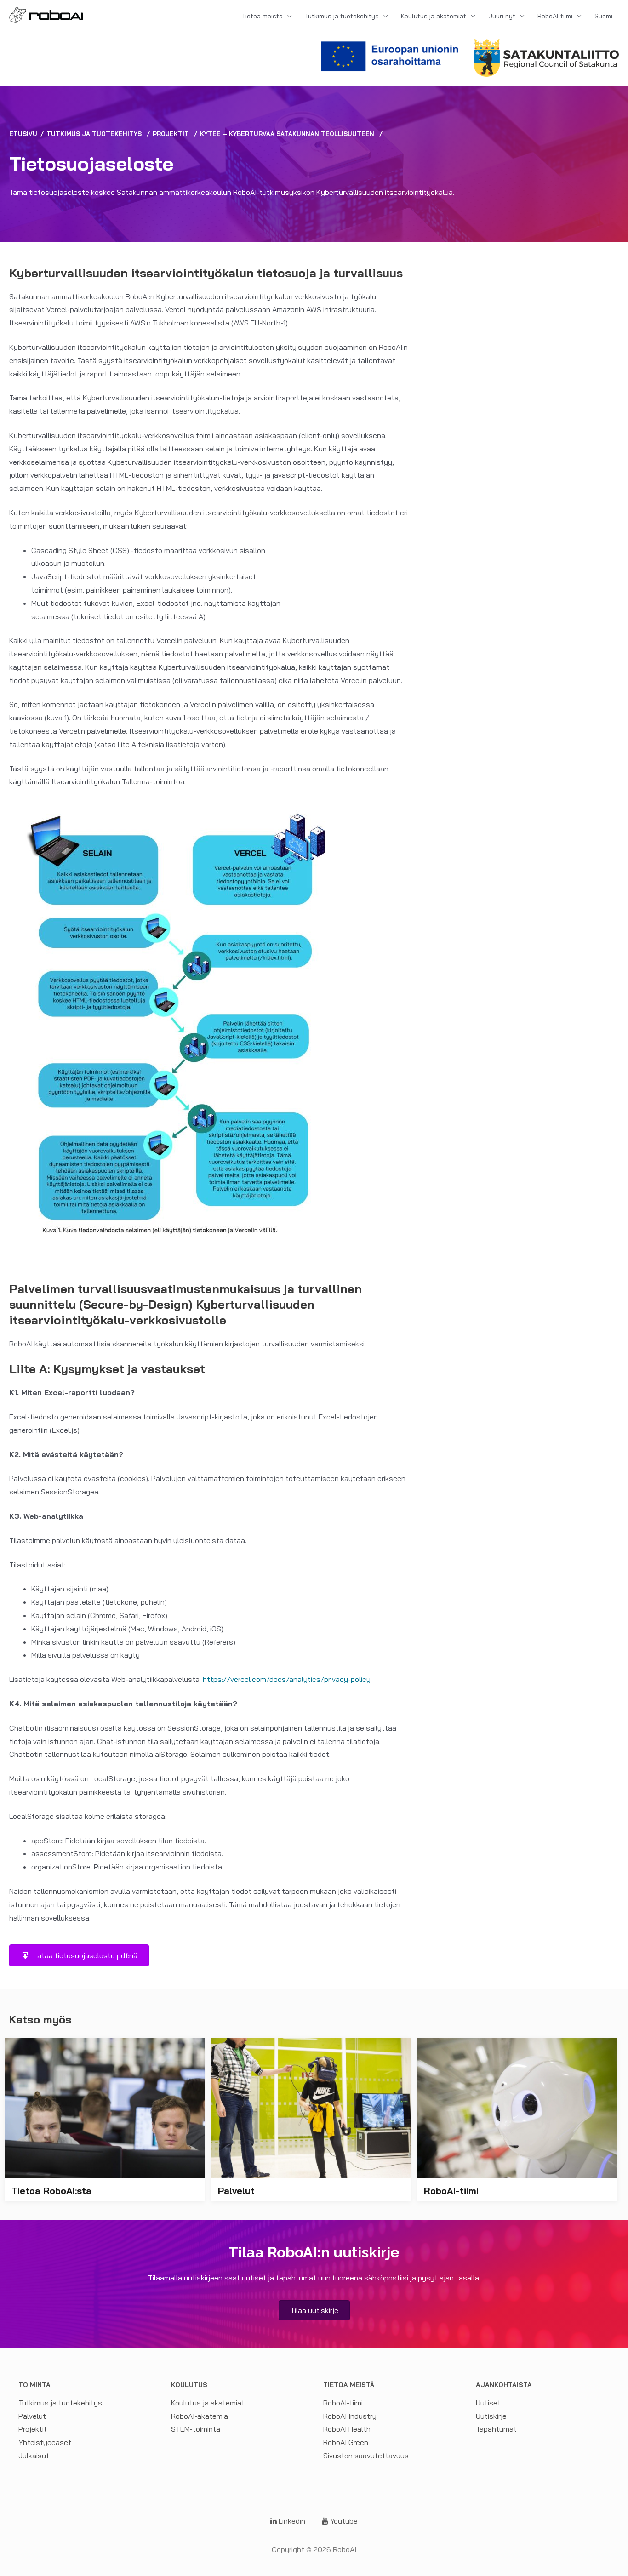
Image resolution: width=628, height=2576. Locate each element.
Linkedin (291, 2521)
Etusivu (23, 134)
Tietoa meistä (262, 16)
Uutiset (488, 2403)
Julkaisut (34, 2456)
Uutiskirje (491, 2416)
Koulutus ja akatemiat (434, 16)
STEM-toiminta (196, 2429)
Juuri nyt (502, 16)
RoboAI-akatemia (200, 2416)
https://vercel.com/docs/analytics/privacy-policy (287, 1679)
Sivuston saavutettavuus (366, 2456)
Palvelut (32, 2416)
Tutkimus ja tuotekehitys (342, 16)
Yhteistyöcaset (45, 2442)
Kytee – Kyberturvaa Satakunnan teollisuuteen (287, 134)
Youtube (343, 2521)
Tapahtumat (496, 2429)
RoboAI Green (346, 2442)
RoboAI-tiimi (555, 16)
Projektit (171, 134)
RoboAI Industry (350, 2416)
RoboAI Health (347, 2429)
